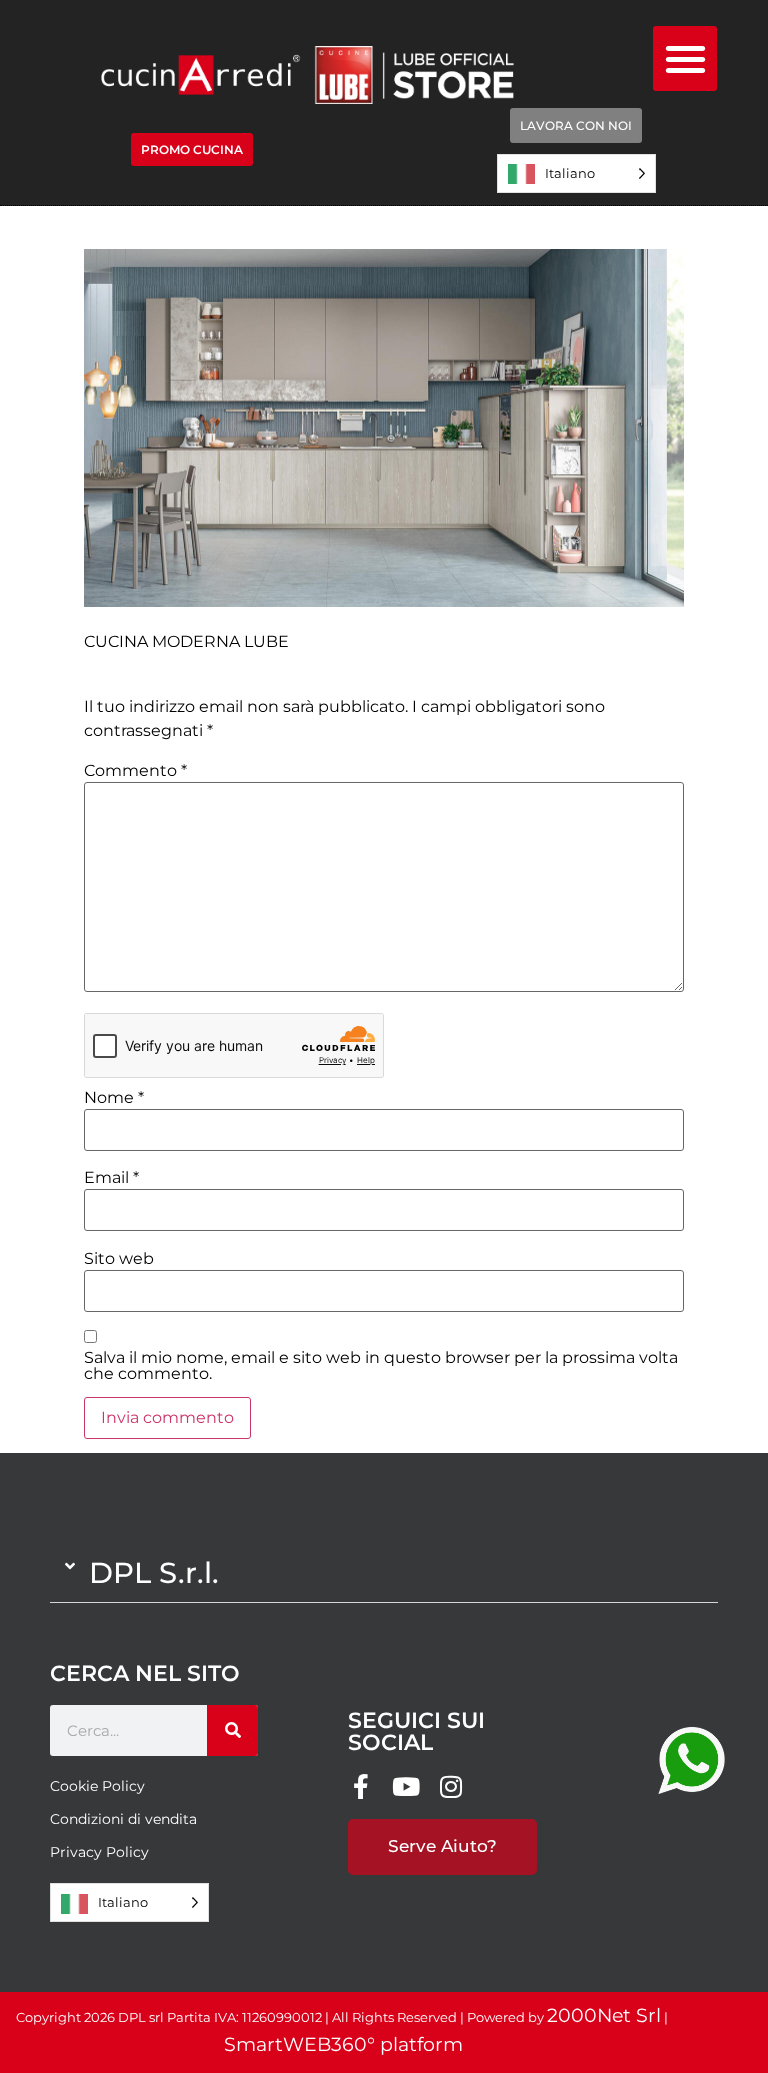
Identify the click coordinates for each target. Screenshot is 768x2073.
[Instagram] (450, 1786)
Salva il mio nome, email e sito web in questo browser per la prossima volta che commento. (381, 1366)
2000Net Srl (604, 2015)
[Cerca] (232, 1730)
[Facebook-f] (360, 1786)
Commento (135, 771)
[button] (685, 58)
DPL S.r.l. (154, 1572)
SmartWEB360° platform (343, 2044)
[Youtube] (405, 1786)
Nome (114, 1098)
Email (111, 1178)
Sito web (119, 1259)
